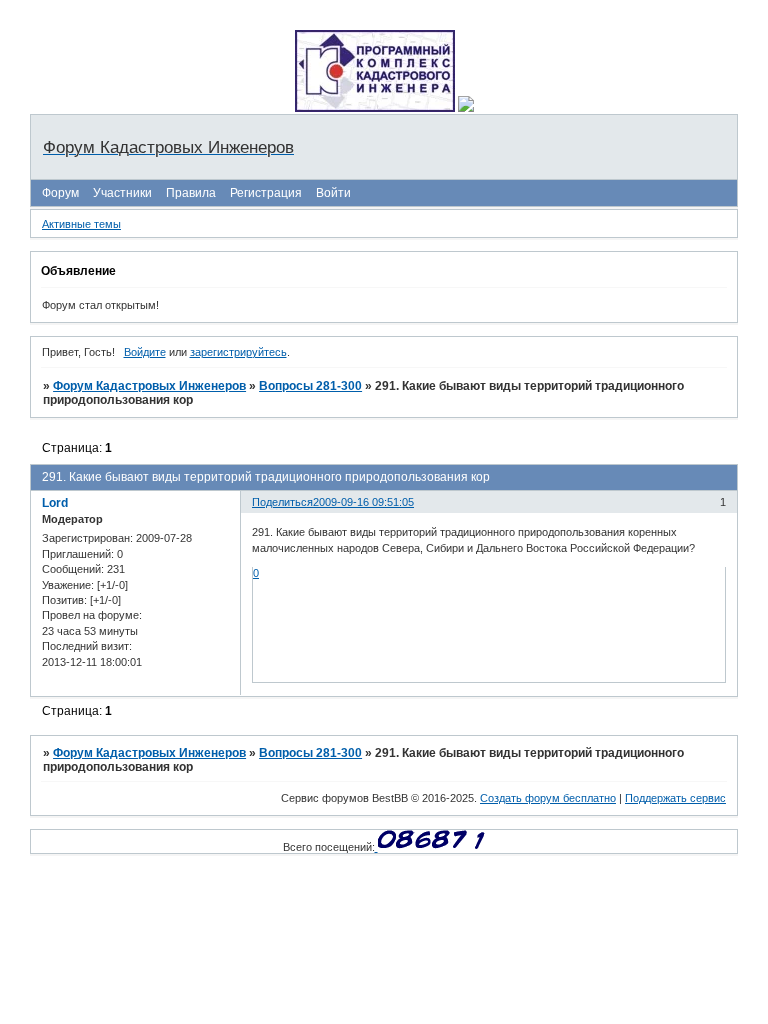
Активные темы (81, 224)
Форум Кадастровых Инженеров (149, 386)
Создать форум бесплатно (548, 798)
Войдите (145, 352)
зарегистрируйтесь (238, 352)
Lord (55, 503)
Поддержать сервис (675, 798)
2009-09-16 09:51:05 (363, 502)
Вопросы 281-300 (310, 386)
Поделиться (282, 502)
